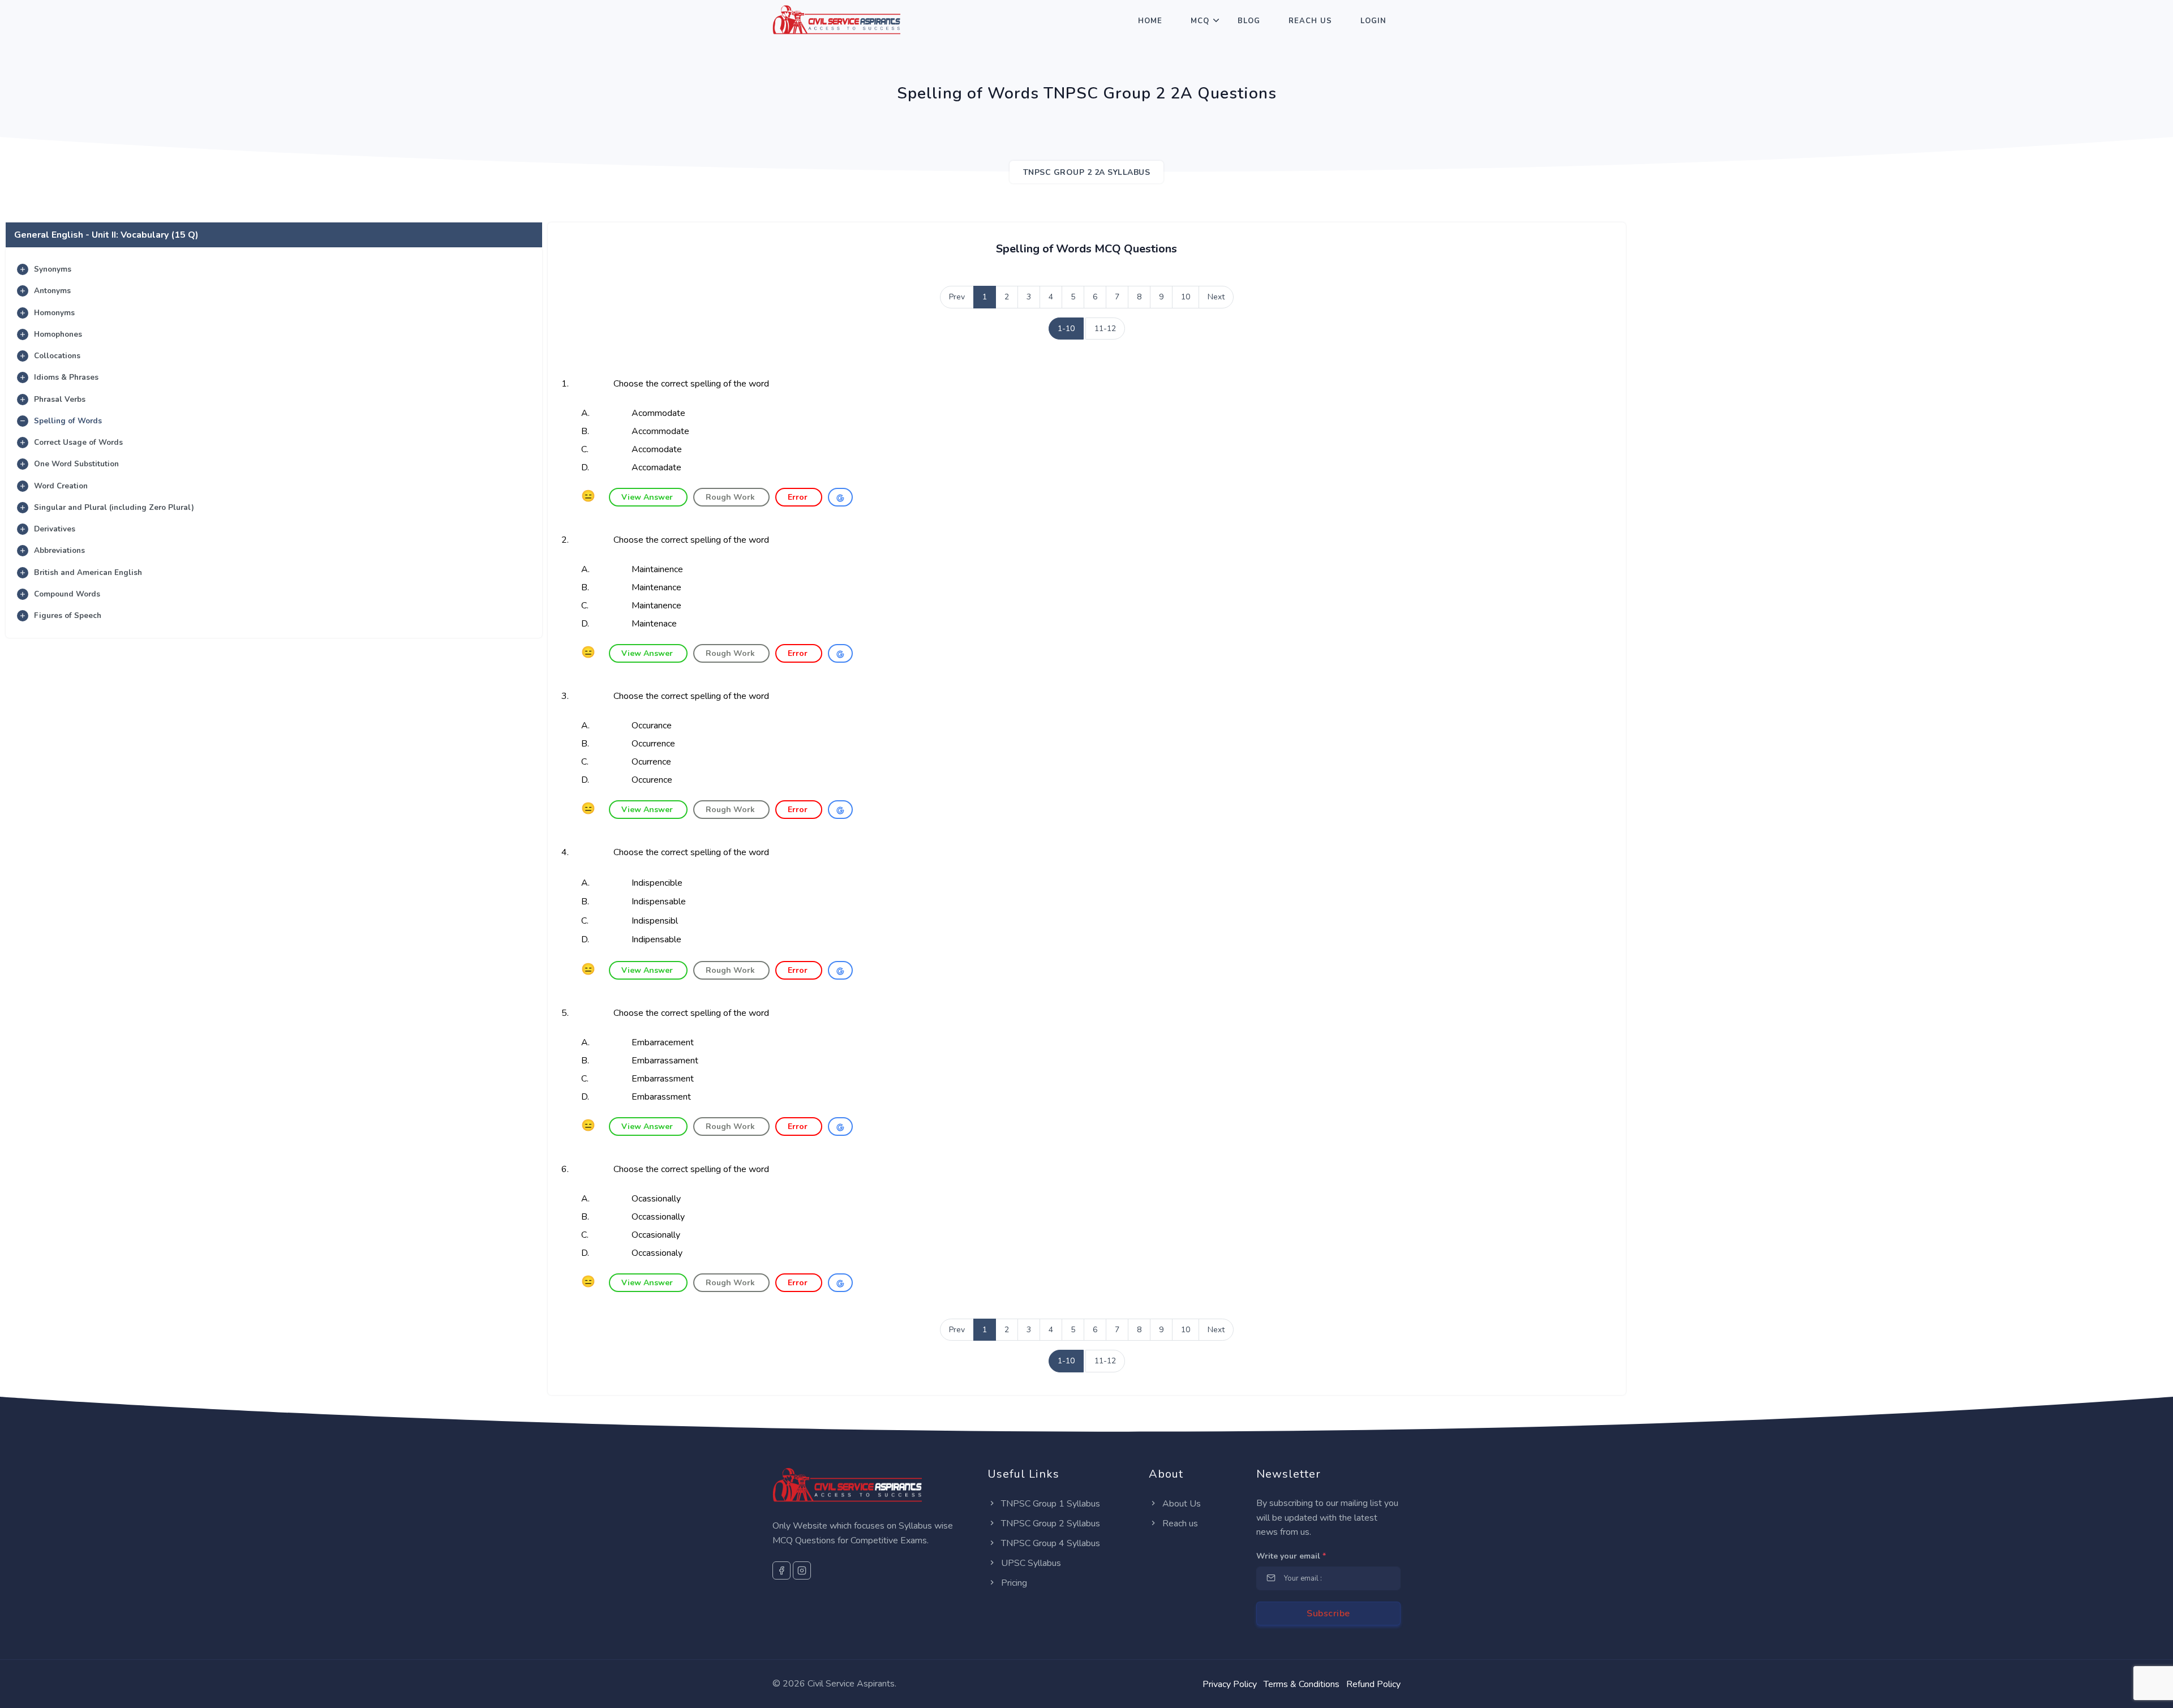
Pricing (1013, 1583)
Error (799, 497)
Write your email (1291, 1556)
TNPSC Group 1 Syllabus (1049, 1504)
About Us (1180, 1504)
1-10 (1066, 329)
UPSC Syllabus (1030, 1563)
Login (1373, 21)
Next (1216, 297)
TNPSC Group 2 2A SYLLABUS (1087, 172)
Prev (957, 297)
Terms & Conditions (1302, 1684)
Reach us (1179, 1524)
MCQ (1200, 21)
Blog (1249, 21)
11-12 (1105, 329)
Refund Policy (1373, 1684)
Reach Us (1310, 21)
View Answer (648, 497)
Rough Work (731, 497)
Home (1150, 21)
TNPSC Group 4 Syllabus (1049, 1543)
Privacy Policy (1230, 1684)
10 (1186, 297)
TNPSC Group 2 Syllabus (1049, 1524)
